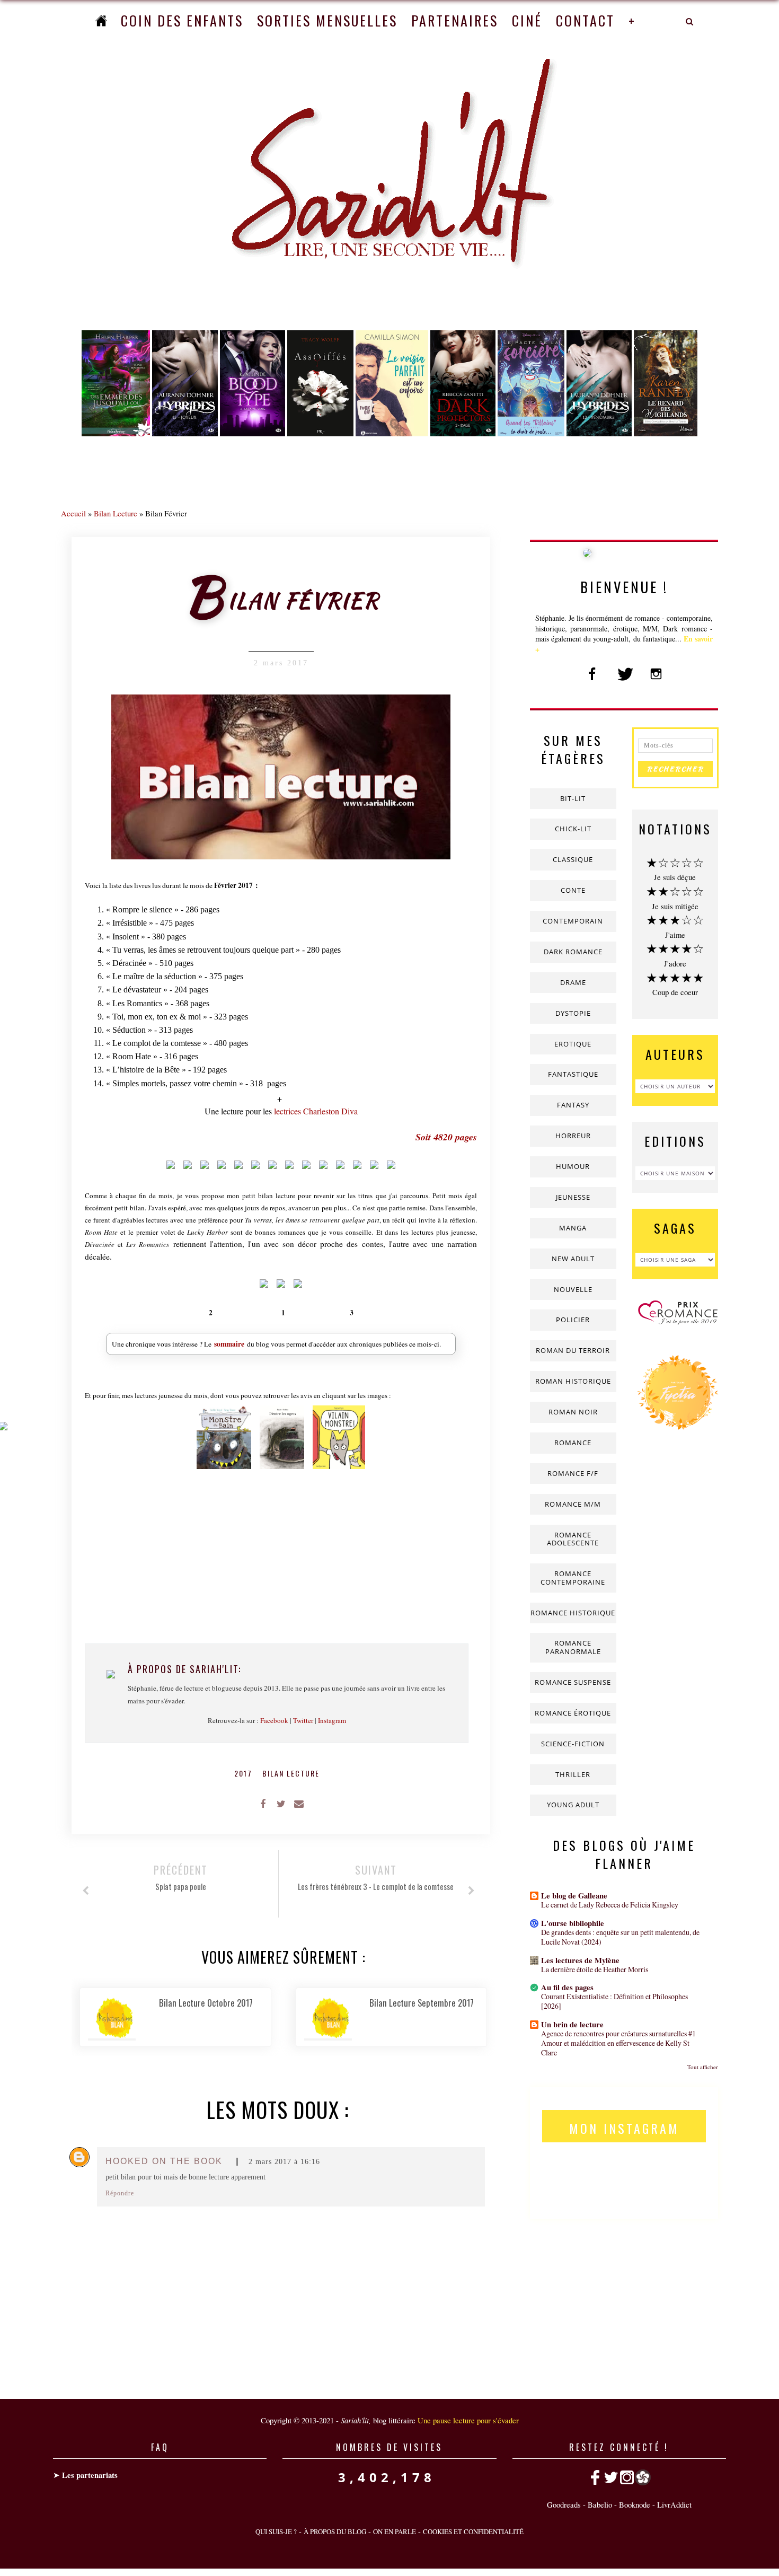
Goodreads (564, 2504)
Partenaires (455, 20)
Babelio (600, 2504)
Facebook (274, 1720)
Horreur (573, 1136)
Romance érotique (573, 1713)
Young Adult (573, 1805)
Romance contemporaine (573, 1578)
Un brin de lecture (572, 2024)
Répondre (120, 2193)
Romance (573, 1443)
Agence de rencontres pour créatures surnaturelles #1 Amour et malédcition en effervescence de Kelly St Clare (618, 2043)
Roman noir (573, 1412)
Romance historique (573, 1613)
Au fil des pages (567, 1987)
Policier (573, 1320)
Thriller (573, 1774)
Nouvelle (573, 1289)
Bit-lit (573, 798)
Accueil (73, 513)
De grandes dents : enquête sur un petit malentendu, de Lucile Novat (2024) (620, 1937)
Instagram (332, 1720)
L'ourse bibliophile (573, 1923)
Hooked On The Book (164, 2161)
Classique (573, 859)
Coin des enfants (182, 20)
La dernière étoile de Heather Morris (595, 1969)
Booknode (635, 2504)
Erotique (573, 1044)
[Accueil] (101, 20)
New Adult (573, 1259)
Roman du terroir (573, 1350)
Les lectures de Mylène (580, 1960)
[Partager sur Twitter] (281, 1803)
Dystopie (573, 1013)
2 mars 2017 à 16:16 (284, 2162)
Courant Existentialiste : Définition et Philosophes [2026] (614, 2001)
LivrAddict (674, 2504)
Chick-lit (573, 829)
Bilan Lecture (116, 513)
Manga (573, 1228)
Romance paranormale (573, 1647)
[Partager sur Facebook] (263, 1803)
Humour (573, 1166)
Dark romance (573, 952)
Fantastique (573, 1074)
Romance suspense (573, 1682)
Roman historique (573, 1381)
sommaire (229, 1344)
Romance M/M (573, 1504)
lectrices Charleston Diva (316, 1111)
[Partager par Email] (299, 1803)
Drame (573, 982)
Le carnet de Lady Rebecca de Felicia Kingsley (610, 1905)
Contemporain (573, 921)
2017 (245, 1773)
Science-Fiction (573, 1744)
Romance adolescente (573, 1539)
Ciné (527, 20)
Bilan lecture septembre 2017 (422, 2003)
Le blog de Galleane (574, 1896)
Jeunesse (573, 1197)
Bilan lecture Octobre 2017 (206, 2003)
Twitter (303, 1720)
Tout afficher (703, 2067)
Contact (585, 20)
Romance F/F (573, 1473)
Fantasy (573, 1105)
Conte (573, 890)
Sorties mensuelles (327, 20)
